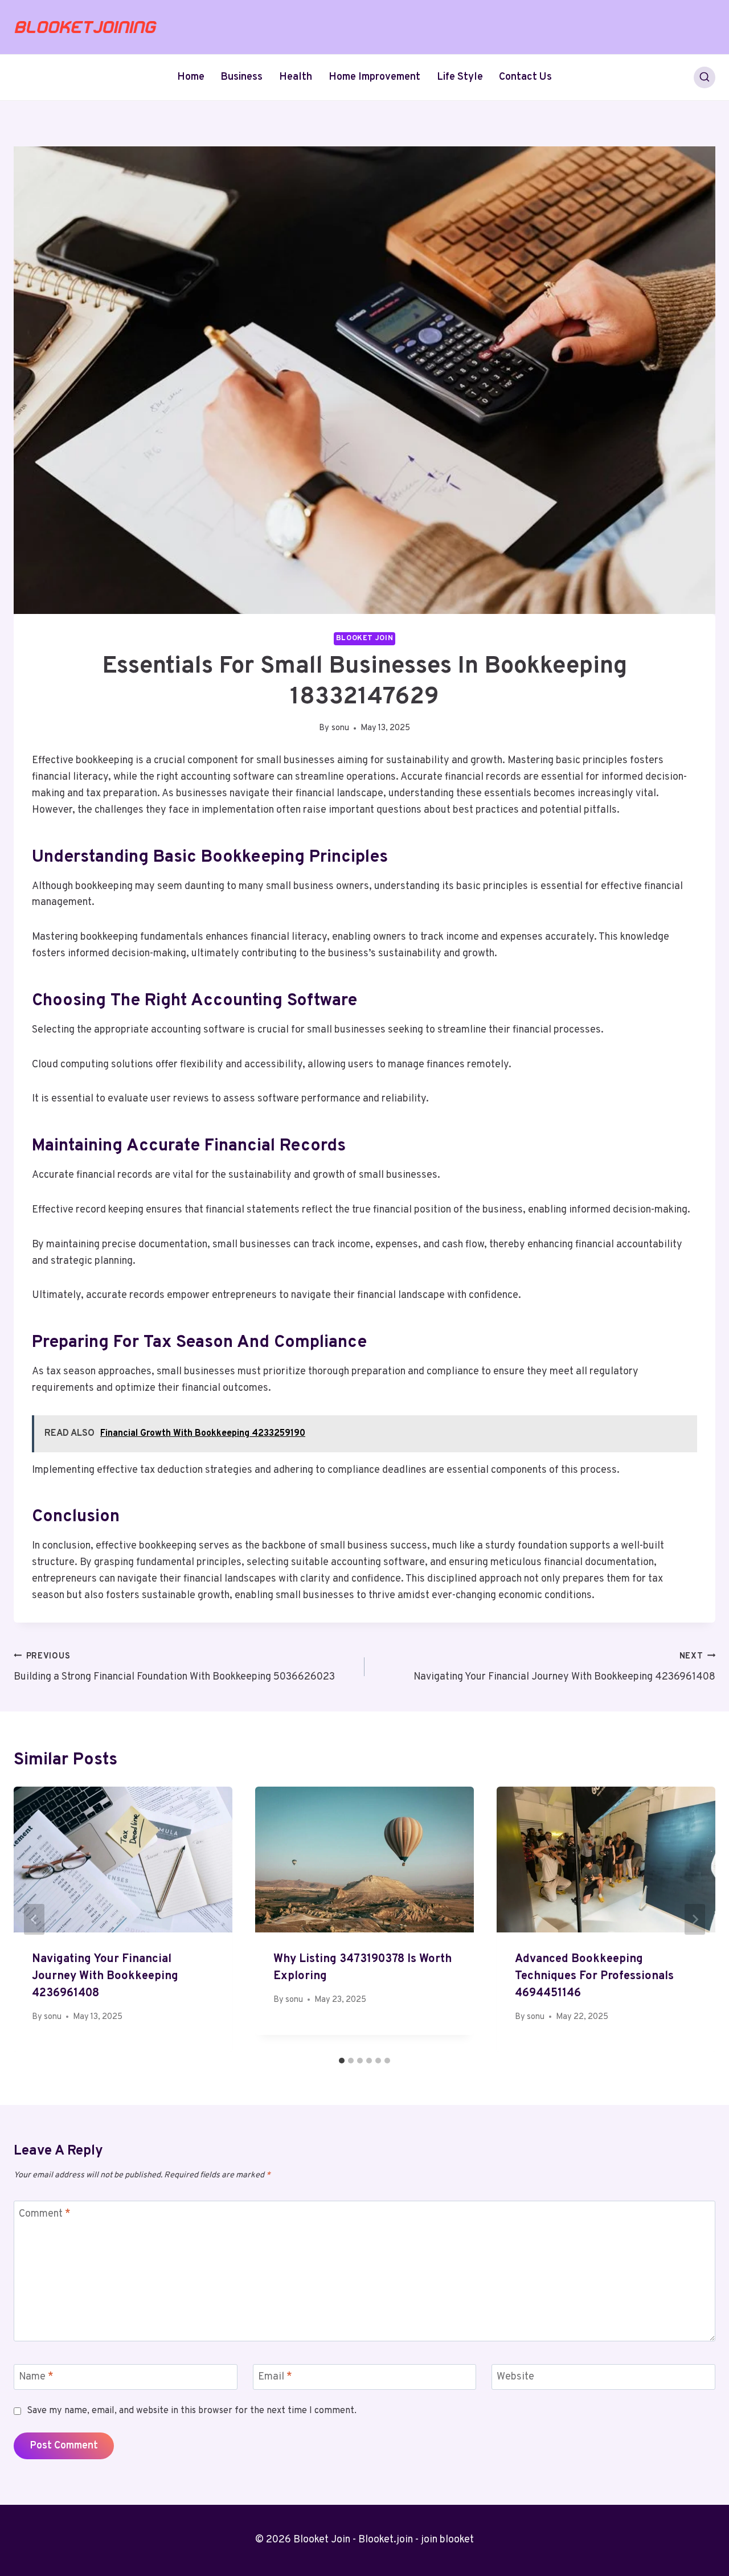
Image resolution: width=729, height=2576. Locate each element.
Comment (45, 2214)
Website (515, 2377)
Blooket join (365, 638)
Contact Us (525, 77)
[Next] (695, 1919)
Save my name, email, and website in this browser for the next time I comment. (192, 2411)
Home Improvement (374, 77)
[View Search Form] (705, 77)
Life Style (460, 77)
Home (191, 77)
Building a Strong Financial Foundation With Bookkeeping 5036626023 (174, 1668)
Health (296, 77)
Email (275, 2377)
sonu (340, 728)
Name (36, 2377)
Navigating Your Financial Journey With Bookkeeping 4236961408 (564, 1668)
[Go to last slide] (34, 1919)
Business (241, 77)
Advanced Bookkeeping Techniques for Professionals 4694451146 (594, 1976)
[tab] (342, 2061)
